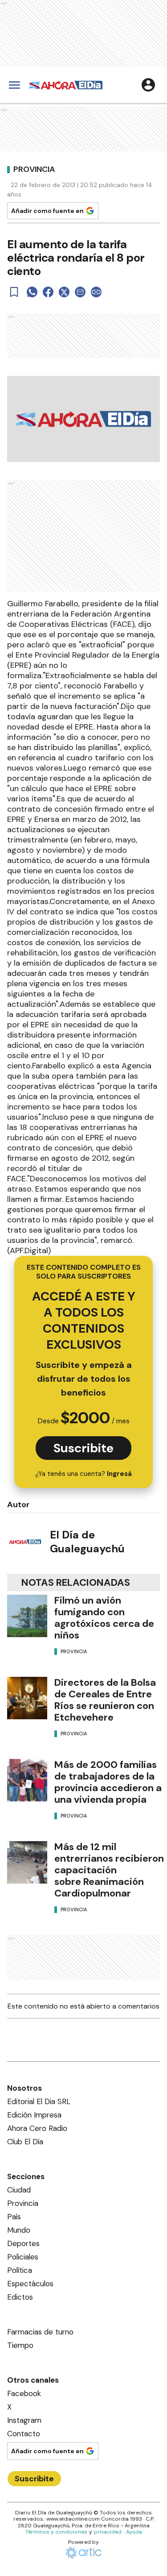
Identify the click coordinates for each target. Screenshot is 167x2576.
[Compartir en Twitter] (64, 292)
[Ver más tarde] (14, 292)
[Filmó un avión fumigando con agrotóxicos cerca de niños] (27, 1616)
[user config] (148, 85)
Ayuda (134, 2532)
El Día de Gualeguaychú (87, 1542)
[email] (80, 292)
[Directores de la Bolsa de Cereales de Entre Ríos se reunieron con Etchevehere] (27, 1698)
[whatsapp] (32, 292)
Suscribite (83, 1448)
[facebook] (48, 292)
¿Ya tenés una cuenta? (83, 1474)
